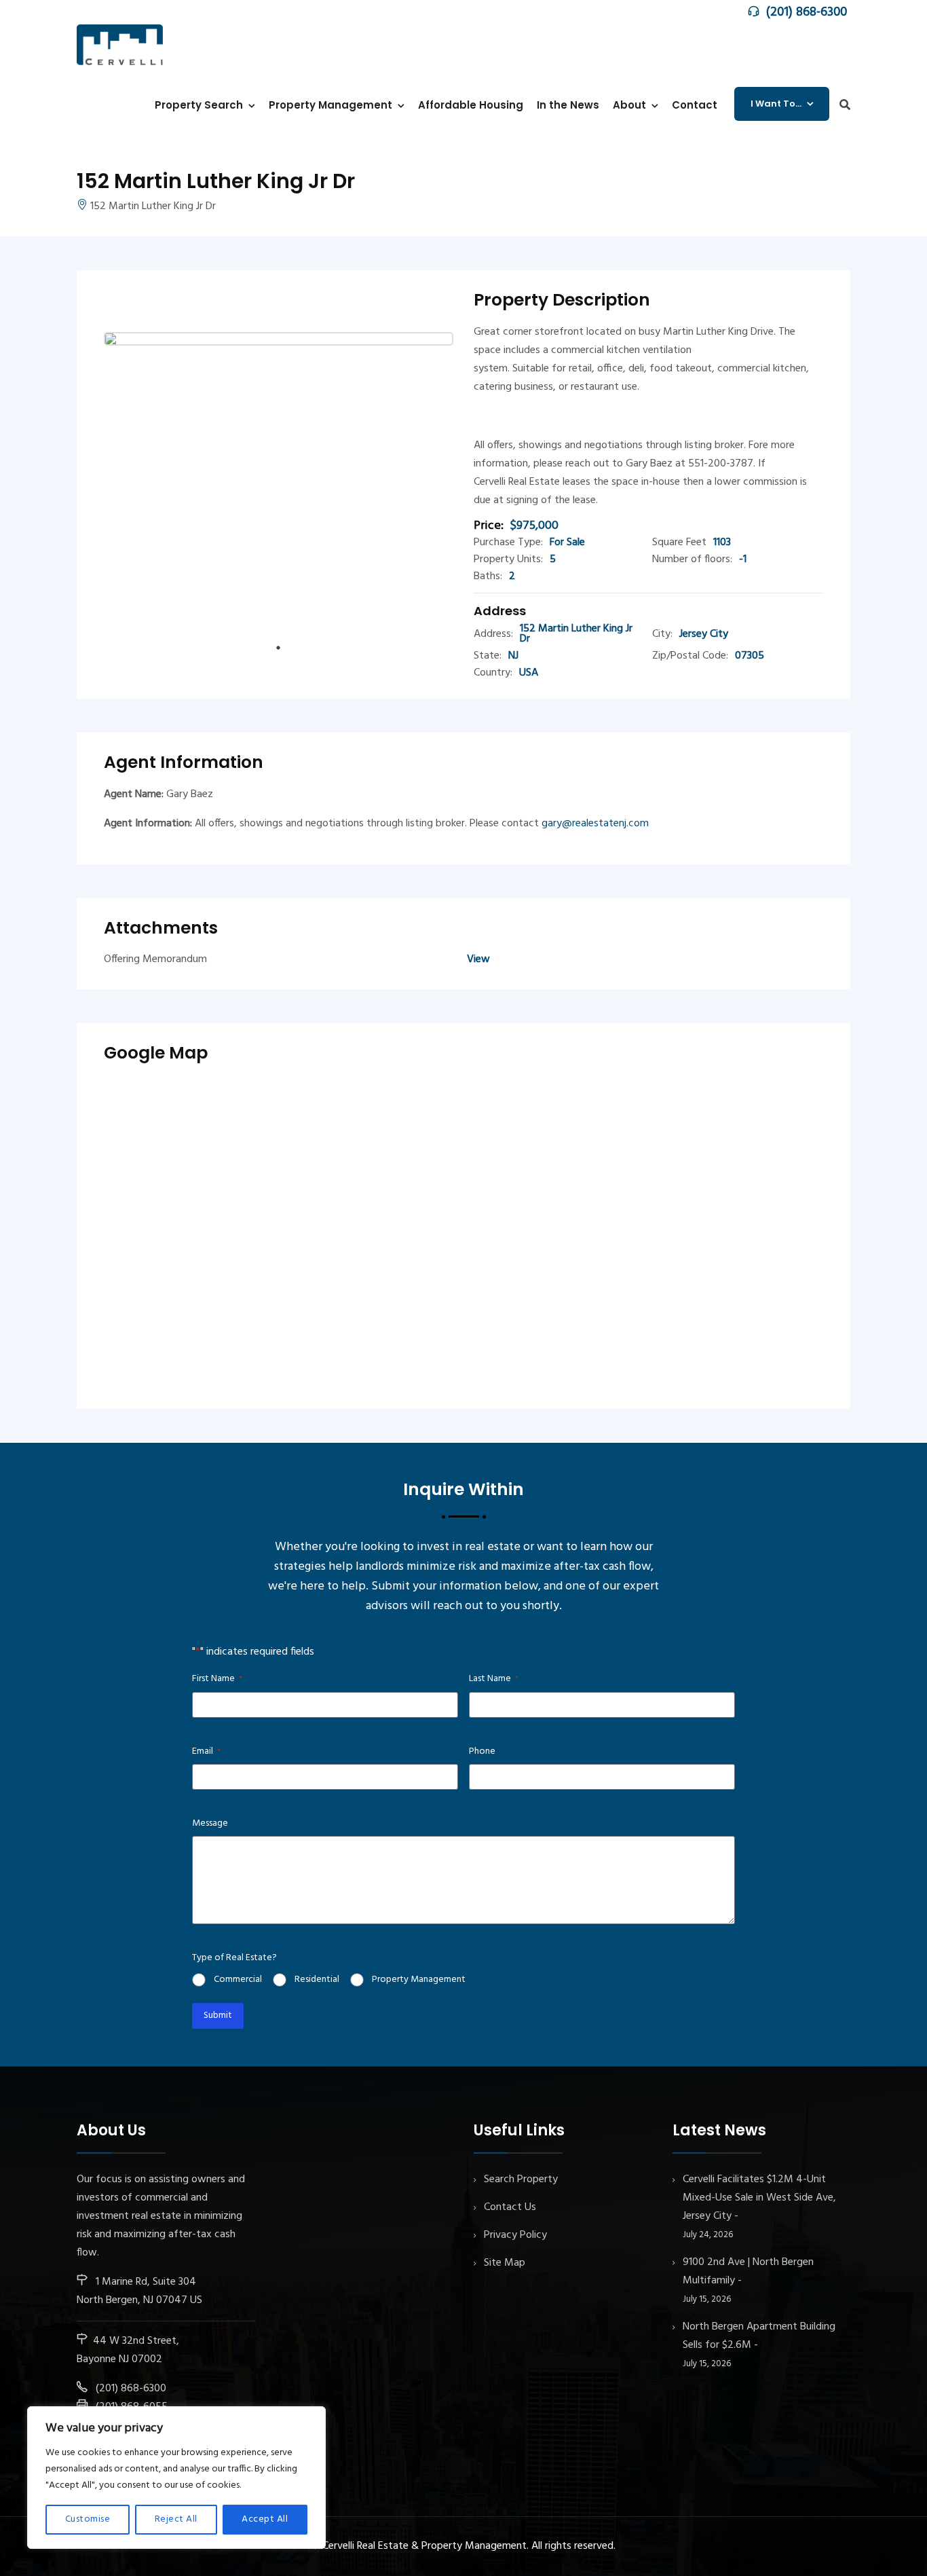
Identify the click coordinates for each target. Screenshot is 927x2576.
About (629, 105)
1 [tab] (279, 648)
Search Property (521, 2179)
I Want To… (776, 104)
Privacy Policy (515, 2235)
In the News (568, 105)
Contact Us (510, 2207)
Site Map (505, 2263)
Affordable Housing (471, 105)
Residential (317, 1980)
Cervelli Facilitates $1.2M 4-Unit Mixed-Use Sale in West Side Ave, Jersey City (759, 2198)
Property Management (330, 105)
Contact (695, 105)
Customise (88, 2519)
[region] (176, 2478)
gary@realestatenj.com (595, 824)
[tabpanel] (279, 485)
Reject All (176, 2519)
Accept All (265, 2519)
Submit (218, 2016)
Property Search (199, 105)
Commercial (238, 1980)
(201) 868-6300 (807, 12)
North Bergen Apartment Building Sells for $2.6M (759, 2336)
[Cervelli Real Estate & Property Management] (120, 44)
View (478, 959)
